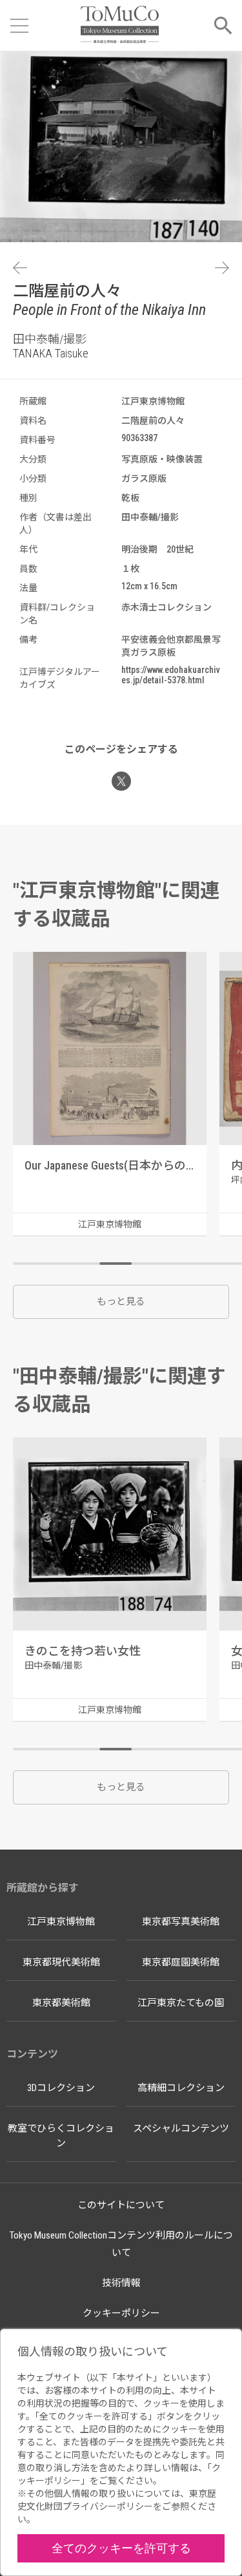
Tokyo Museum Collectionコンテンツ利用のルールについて (121, 2244)
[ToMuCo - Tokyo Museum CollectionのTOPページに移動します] (120, 25)
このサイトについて (121, 2205)
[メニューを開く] (19, 26)
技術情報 (121, 2283)
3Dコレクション (61, 2088)
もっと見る (121, 1302)
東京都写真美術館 (181, 1922)
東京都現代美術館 (61, 1962)
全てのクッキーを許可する (121, 2548)
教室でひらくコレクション (61, 2136)
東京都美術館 (61, 2003)
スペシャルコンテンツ (181, 2128)
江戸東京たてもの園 (181, 2003)
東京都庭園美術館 (181, 1962)
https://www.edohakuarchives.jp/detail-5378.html (171, 675)
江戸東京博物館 (61, 1922)
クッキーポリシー (121, 2313)
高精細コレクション (181, 2088)
